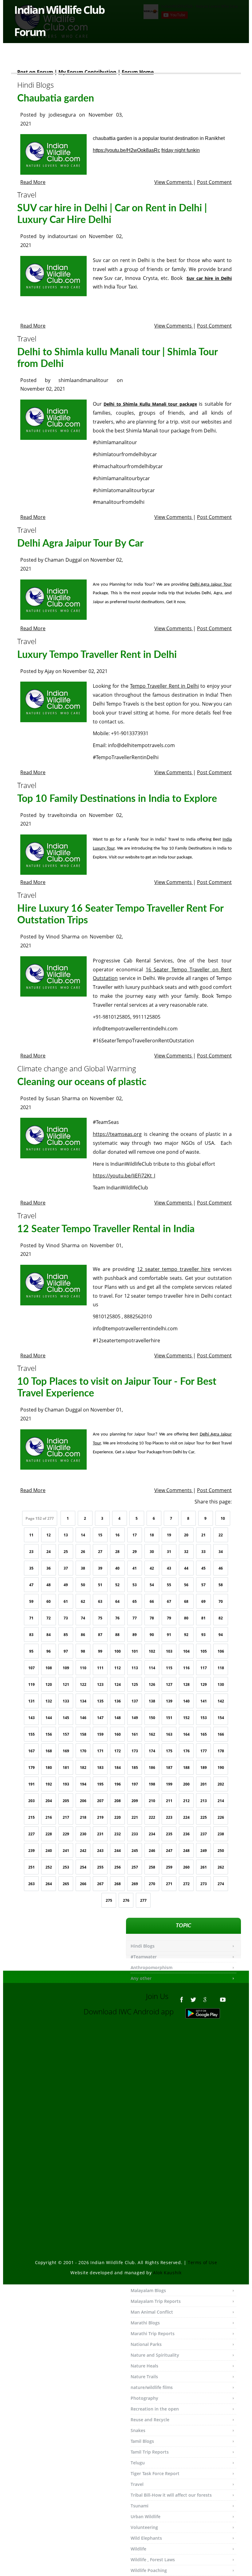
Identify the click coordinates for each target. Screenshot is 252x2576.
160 (118, 1734)
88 (117, 1635)
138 (152, 1701)
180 (49, 1768)
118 (221, 1668)
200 (186, 1784)
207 (100, 1801)
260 (186, 1867)
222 (152, 1817)
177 (204, 1751)
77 (135, 1618)
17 (135, 1535)
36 (49, 1568)
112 (118, 1668)
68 (186, 1601)
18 (152, 1535)
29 (135, 1552)
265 (66, 1884)
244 (118, 1851)
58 (221, 1585)
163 (169, 1734)
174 (152, 1751)
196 (118, 1784)
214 (221, 1801)
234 (152, 1834)
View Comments (174, 182)
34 (221, 1552)
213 (204, 1801)
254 (83, 1867)
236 (186, 1834)
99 (100, 1651)
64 (117, 1601)
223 (169, 1817)
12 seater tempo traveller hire (174, 1269)
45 (203, 1568)
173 (135, 1751)
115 (169, 1668)
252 (49, 1867)
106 (221, 1651)
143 (31, 1718)
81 (203, 1618)
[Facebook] (182, 1997)
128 (186, 1684)
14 (83, 1535)
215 (31, 1817)
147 (100, 1718)
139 (169, 1701)
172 (118, 1751)
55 (169, 1585)
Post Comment (214, 182)
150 (152, 1718)
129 (204, 1684)
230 (83, 1834)
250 (221, 1851)
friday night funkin (181, 150)
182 (83, 1768)
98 (83, 1651)
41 (135, 1568)
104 (186, 1651)
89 (135, 1635)
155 (31, 1734)
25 (66, 1552)
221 (135, 1817)
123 (100, 1684)
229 (66, 1834)
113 (135, 1668)
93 (203, 1635)
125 (135, 1684)
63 (100, 1601)
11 (31, 1535)
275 (109, 1900)
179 (31, 1768)
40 (117, 1568)
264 (49, 1884)
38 (83, 1568)
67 (169, 1601)
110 (83, 1668)
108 (49, 1668)
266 (83, 1884)
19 (169, 1535)
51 (100, 1585)
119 (31, 1684)
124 (118, 1684)
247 (169, 1851)
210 (152, 1801)
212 (186, 1801)
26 (83, 1552)
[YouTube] (223, 1997)
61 (66, 1601)
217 (66, 1817)
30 (152, 1552)
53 (135, 1585)
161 (135, 1734)
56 (186, 1585)
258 (152, 1867)
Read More (33, 182)
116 (186, 1668)
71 (31, 1618)
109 (66, 1668)
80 (186, 1618)
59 (31, 1601)
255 (100, 1867)
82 (221, 1618)
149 (135, 1718)
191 (31, 1784)
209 (135, 1801)
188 (186, 1768)
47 (31, 1585)
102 (152, 1651)
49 (66, 1585)
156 (49, 1734)
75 (100, 1618)
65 (135, 1601)
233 (135, 1834)
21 (203, 1535)
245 (135, 1851)
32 (186, 1552)
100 (118, 1651)
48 (49, 1585)
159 (100, 1734)
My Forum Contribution (87, 72)
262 (221, 1867)
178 (221, 1751)
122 (83, 1684)
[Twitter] (193, 1997)
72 (49, 1618)
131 (31, 1701)
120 (49, 1684)
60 (49, 1601)
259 (169, 1867)
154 (221, 1718)
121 (66, 1684)
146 (83, 1718)
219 (100, 1817)
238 (221, 1834)
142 (221, 1701)
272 (186, 1884)
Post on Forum (35, 72)
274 (221, 1884)
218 (83, 1817)
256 (118, 1867)
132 (49, 1701)
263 (31, 1884)
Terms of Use (202, 2262)
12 (49, 1535)
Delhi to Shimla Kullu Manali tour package (150, 404)
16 (117, 1535)
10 (223, 1518)
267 (100, 1884)
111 (100, 1668)
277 (143, 1900)
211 (169, 1801)
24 (49, 1552)
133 (66, 1701)
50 (83, 1585)
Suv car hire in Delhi (209, 278)
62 (83, 1601)
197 (135, 1784)
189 (204, 1768)
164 (186, 1734)
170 (83, 1751)
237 (204, 1834)
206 (83, 1801)
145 (66, 1718)
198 (152, 1784)
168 (49, 1751)
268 (118, 1884)
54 (152, 1585)
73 (66, 1618)
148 (118, 1718)
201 (204, 1784)
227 (31, 1834)
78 (152, 1618)
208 (118, 1801)
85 (66, 1635)
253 (66, 1867)
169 (66, 1751)
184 (118, 1768)
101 (135, 1651)
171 (100, 1751)
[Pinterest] (214, 1997)
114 (152, 1668)
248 (186, 1851)
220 (118, 1817)
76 (117, 1618)
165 (204, 1734)
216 (49, 1817)
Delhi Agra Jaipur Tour (211, 585)
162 (152, 1734)
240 (49, 1851)
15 (100, 1535)
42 (152, 1568)
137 (135, 1701)
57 (203, 1585)
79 (169, 1618)
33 (203, 1552)
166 (221, 1734)
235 (169, 1834)
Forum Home (138, 72)
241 (66, 1851)
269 (135, 1884)
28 (117, 1552)
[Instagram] (232, 1997)
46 (221, 1568)
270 (152, 1884)
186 (152, 1768)
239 (31, 1851)
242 (83, 1851)
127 (169, 1684)
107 (31, 1668)
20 (186, 1535)
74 (83, 1618)
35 (31, 1568)
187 (169, 1768)
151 (169, 1718)
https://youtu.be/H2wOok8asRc (126, 150)
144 (49, 1718)
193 (66, 1784)
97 (66, 1651)
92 (186, 1635)
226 (221, 1817)
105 (204, 1651)
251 (31, 1867)
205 (66, 1801)
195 (100, 1784)
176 (186, 1751)
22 (221, 1535)
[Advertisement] (126, 2091)
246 (152, 1851)
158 (83, 1734)
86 (83, 1635)
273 (204, 1884)
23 (31, 1552)
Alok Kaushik (167, 2273)
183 (100, 1768)
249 (204, 1851)
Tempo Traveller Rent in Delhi (164, 686)
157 (66, 1734)
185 (135, 1768)
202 (221, 1784)
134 (83, 1701)
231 (100, 1834)
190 (221, 1768)
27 (100, 1552)
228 (49, 1834)
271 (169, 1884)
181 (66, 1768)
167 (31, 1751)
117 (204, 1668)
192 (49, 1784)
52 (117, 1585)
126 (152, 1684)
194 (83, 1784)
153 (204, 1718)
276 (126, 1900)
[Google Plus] (205, 1997)
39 (100, 1568)
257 (135, 1867)
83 (31, 1635)
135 (100, 1701)
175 (169, 1751)
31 (169, 1552)
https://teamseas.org (117, 1134)
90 (152, 1635)
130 (221, 1684)
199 (169, 1784)
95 (31, 1651)
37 (66, 1568)
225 (204, 1817)
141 (204, 1701)
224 (186, 1817)
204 (49, 1801)
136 (118, 1701)
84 (49, 1635)
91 (169, 1635)
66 (152, 1601)
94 (221, 1635)
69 (203, 1601)
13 (66, 1535)
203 (31, 1801)
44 (186, 1568)
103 (169, 1651)
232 (118, 1834)
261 (204, 1867)
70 (221, 1601)
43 (169, 1568)
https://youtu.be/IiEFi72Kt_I (124, 1176)
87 (100, 1635)
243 (100, 1851)
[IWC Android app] (209, 2011)
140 (186, 1701)
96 (49, 1651)
